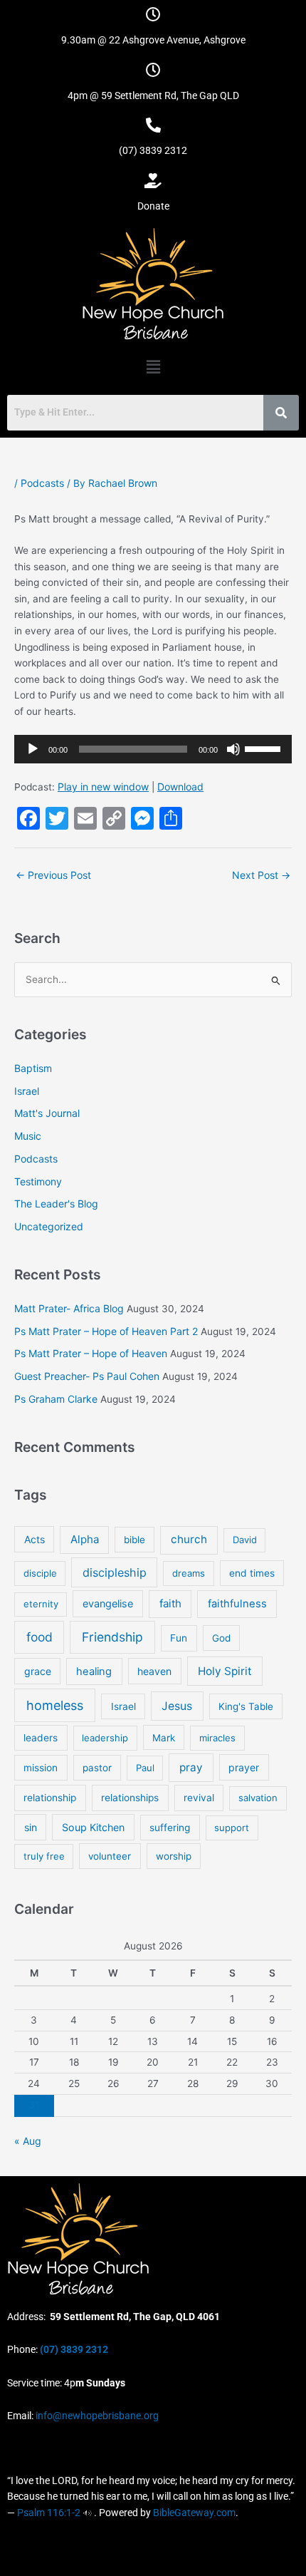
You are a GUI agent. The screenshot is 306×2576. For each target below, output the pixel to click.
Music (28, 1136)
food (39, 1637)
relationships (130, 1798)
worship (174, 1856)
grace (38, 1671)
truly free (44, 1856)
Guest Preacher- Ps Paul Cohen (87, 1376)
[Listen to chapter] (87, 2513)
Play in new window (103, 787)
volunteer (110, 1856)
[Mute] (233, 749)
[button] (153, 367)
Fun (179, 1638)
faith (170, 1603)
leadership (105, 1738)
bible (134, 1540)
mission (41, 1768)
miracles (217, 1738)
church (189, 1539)
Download (180, 787)
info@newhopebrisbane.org (96, 2416)
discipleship (115, 1572)
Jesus (177, 1706)
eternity (41, 1604)
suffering (170, 1828)
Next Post (261, 875)
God (221, 1638)
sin (31, 1827)
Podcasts (42, 483)
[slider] (265, 748)
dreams (189, 1573)
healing (94, 1671)
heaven (154, 1671)
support (232, 1828)
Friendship (112, 1637)
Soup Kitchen (93, 1827)
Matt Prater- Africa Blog (69, 1308)
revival (199, 1798)
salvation (258, 1798)
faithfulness (237, 1604)
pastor (97, 1768)
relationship (50, 1798)
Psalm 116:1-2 (49, 2513)
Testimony (38, 1181)
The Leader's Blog (56, 1204)
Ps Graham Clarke (56, 1399)
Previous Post (53, 875)
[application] (153, 749)
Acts (35, 1539)
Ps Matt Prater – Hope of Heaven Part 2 (106, 1331)
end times (252, 1573)
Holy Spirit (225, 1671)
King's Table (246, 1706)
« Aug (28, 2141)
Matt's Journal (47, 1113)
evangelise (108, 1603)
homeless (55, 1705)
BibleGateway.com (194, 2513)
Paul (145, 1768)
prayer (244, 1767)
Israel (27, 1091)
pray (191, 1767)
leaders (41, 1738)
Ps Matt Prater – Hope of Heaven (91, 1353)
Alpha (85, 1539)
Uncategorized (49, 1226)
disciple (40, 1573)
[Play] (33, 749)
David (245, 1540)
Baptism (33, 1068)
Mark (164, 1738)
